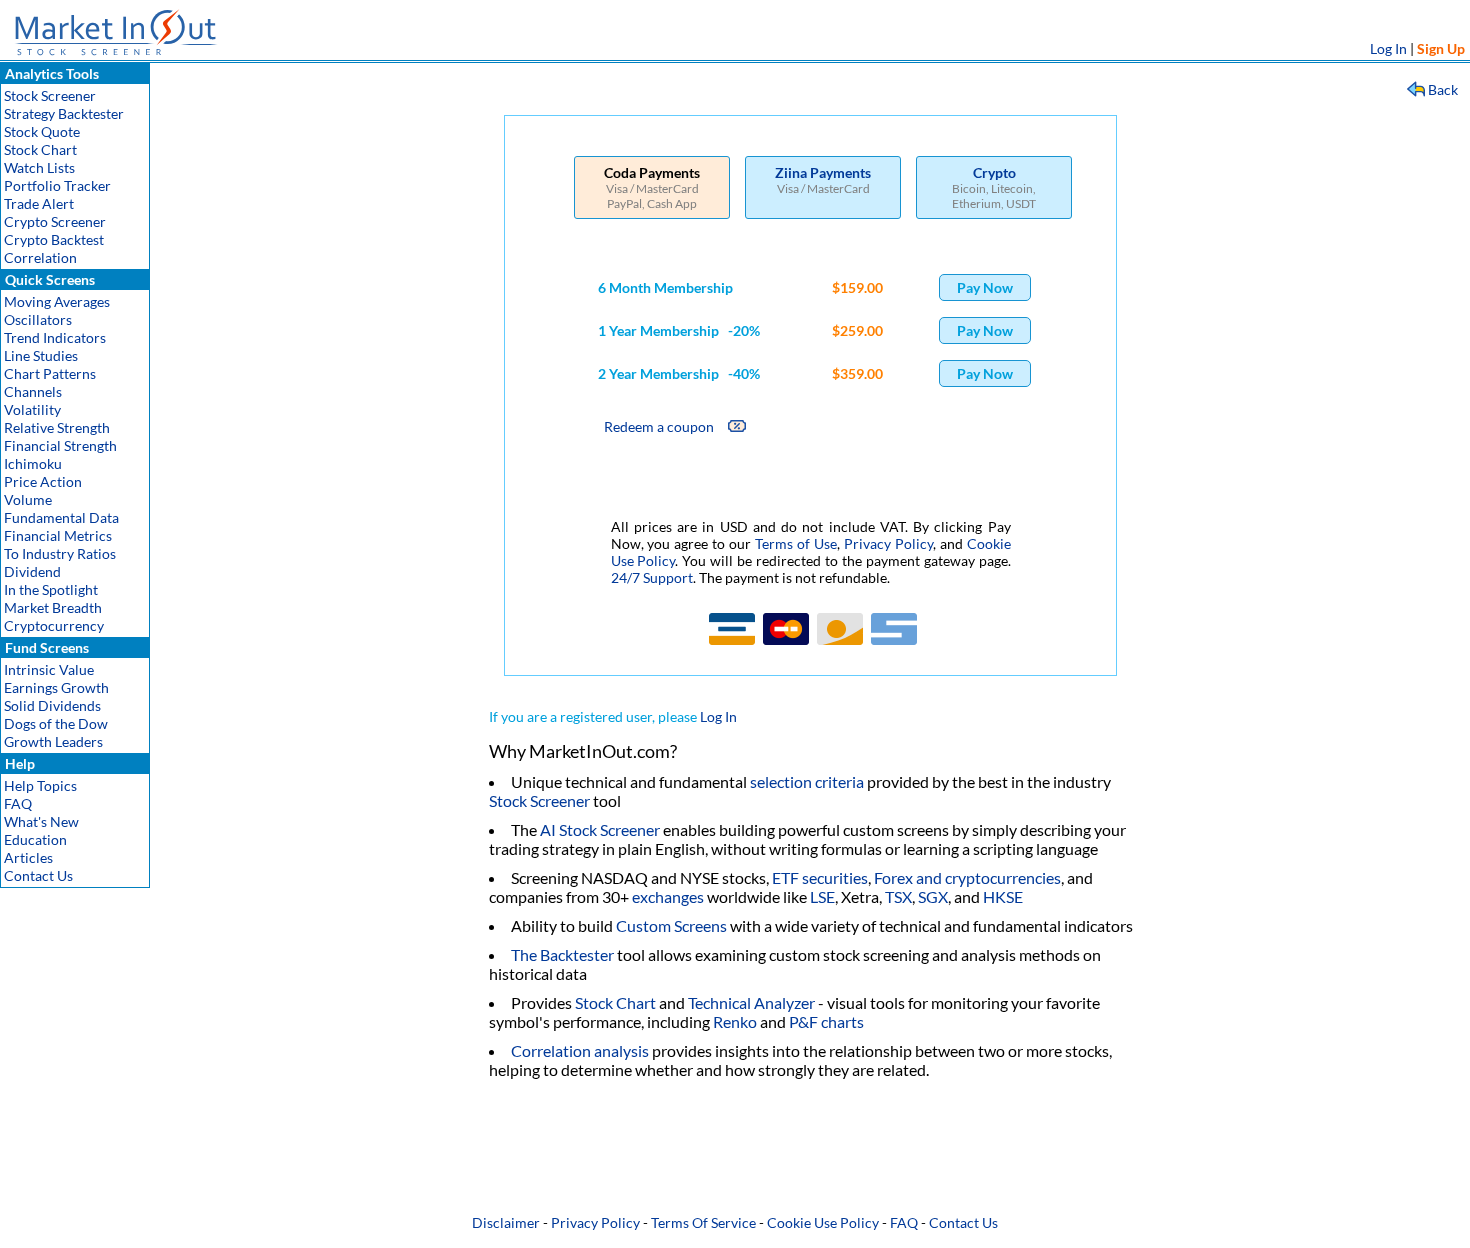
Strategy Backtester (64, 113)
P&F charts (826, 1021)
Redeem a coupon (659, 426)
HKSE (1003, 896)
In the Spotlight (51, 589)
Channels (33, 391)
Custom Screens (671, 925)
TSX (898, 896)
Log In (1388, 48)
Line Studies (41, 355)
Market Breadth (53, 607)
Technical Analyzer (751, 1002)
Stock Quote (42, 131)
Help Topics (40, 785)
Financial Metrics (58, 535)
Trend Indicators (55, 337)
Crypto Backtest (54, 239)
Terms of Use (796, 543)
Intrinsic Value (49, 669)
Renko (735, 1021)
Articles (28, 857)
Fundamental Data (61, 517)
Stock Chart (40, 149)
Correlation (40, 257)
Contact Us (38, 875)
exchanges (668, 896)
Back (1443, 89)
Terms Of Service (703, 1222)
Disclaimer (506, 1222)
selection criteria (807, 781)
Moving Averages (57, 301)
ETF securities (820, 877)
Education (35, 839)
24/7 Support (652, 577)
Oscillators (38, 319)
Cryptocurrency (54, 625)
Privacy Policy (888, 543)
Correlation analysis (580, 1050)
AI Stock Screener (600, 829)
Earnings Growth (56, 687)
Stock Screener (50, 95)
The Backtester (562, 954)
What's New (41, 821)
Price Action (43, 481)
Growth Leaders (53, 741)
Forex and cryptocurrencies (967, 877)
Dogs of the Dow (56, 723)
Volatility (32, 409)
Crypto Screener (55, 221)
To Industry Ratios (60, 553)
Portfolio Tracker (57, 185)
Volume (28, 499)
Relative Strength (57, 427)
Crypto (994, 172)
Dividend (32, 571)
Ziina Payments (823, 172)
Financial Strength (60, 445)
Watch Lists (39, 167)
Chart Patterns (50, 373)
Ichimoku (33, 463)
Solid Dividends (52, 705)
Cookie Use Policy (823, 1222)
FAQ (18, 803)
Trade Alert (39, 203)
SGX (933, 896)
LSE (822, 896)
